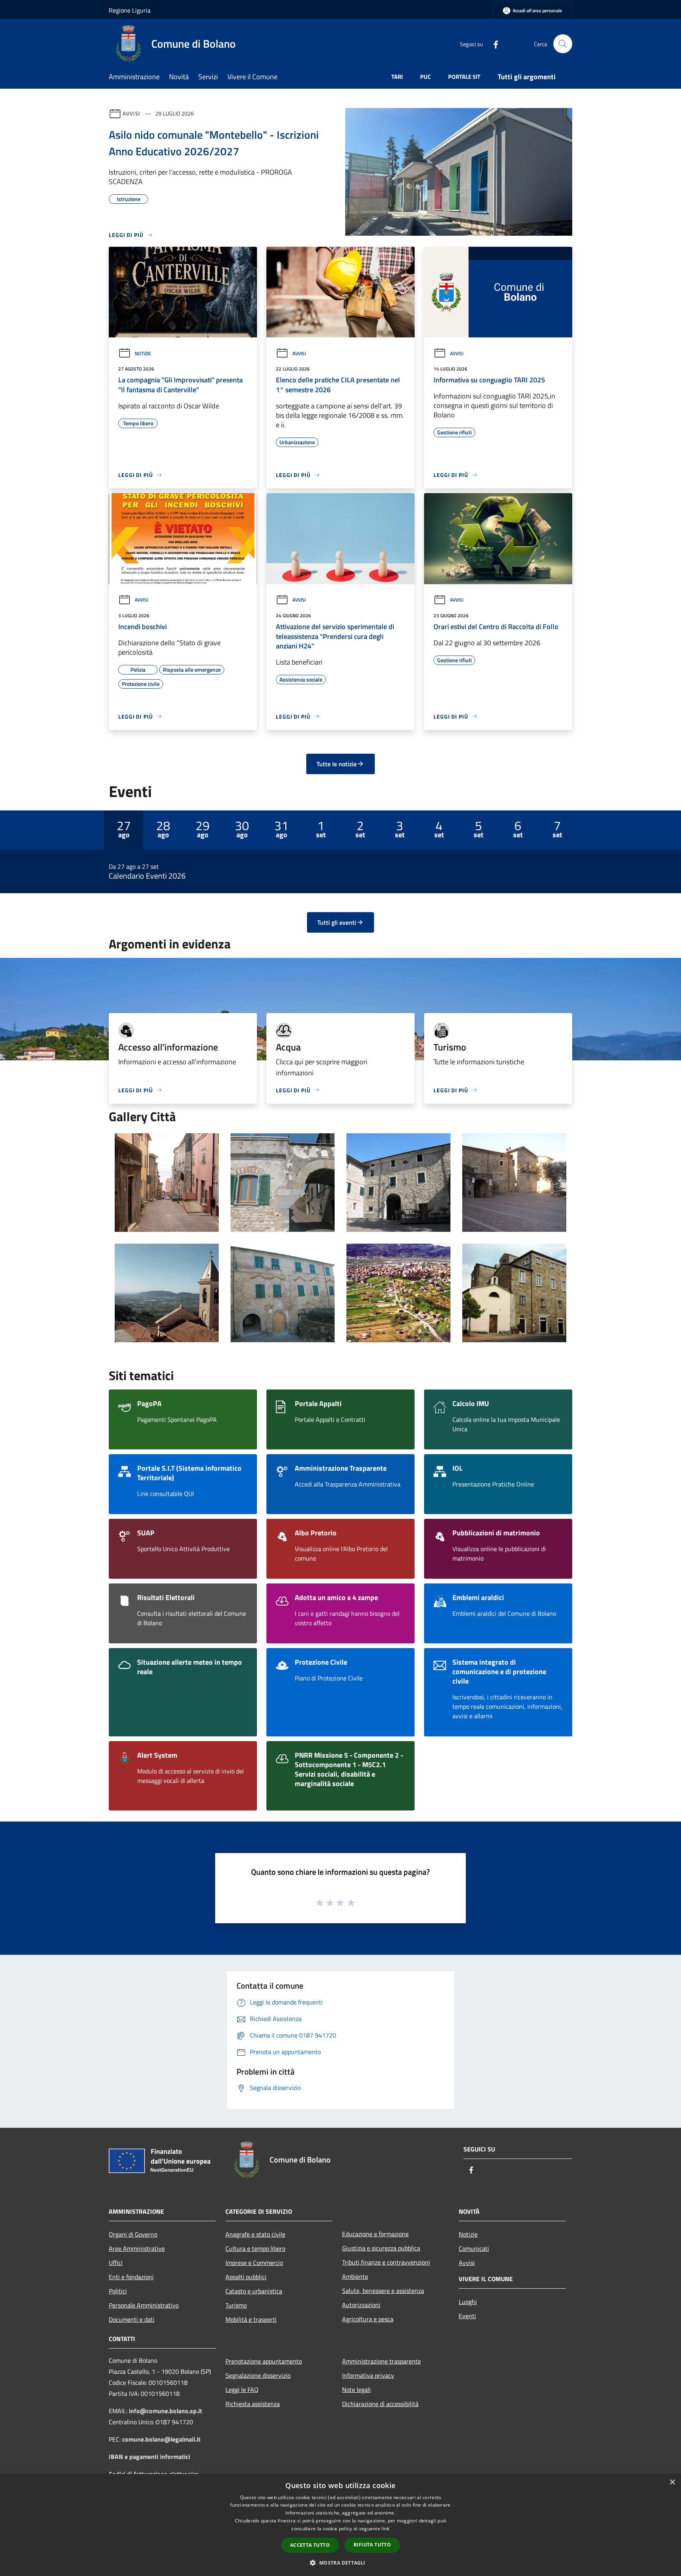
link (385, 2529)
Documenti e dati (132, 2319)
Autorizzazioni (361, 2305)
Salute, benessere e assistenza (383, 2291)
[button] (340, 2563)
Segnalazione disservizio (258, 2375)
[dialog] (340, 2525)
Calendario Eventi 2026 (147, 876)
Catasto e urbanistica (254, 2291)
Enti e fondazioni (131, 2277)
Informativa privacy (368, 2375)
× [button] (672, 2482)
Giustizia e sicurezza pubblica (381, 2248)
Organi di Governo (133, 2234)
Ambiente (355, 2276)
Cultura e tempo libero (255, 2248)
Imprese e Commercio (254, 2263)
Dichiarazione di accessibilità (380, 2404)
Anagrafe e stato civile (255, 2234)
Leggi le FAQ (242, 2390)
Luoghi (468, 2302)
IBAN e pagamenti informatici (149, 2457)
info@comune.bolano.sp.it (166, 2411)
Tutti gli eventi (337, 922)
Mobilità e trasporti (251, 2319)
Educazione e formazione (375, 2234)
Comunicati (474, 2248)
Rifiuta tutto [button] (372, 2545)
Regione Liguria (130, 10)
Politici (118, 2291)
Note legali (356, 2390)
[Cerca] (563, 44)
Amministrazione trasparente (381, 2361)
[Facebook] (493, 44)
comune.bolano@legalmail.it (161, 2439)
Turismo (236, 2305)
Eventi (467, 2316)
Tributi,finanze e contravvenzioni (386, 2262)
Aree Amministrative (137, 2248)
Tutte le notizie (337, 764)
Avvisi (131, 113)
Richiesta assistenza (253, 2404)
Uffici (116, 2263)
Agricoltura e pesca (368, 2319)
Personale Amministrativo (144, 2305)
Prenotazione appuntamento (264, 2361)
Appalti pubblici (246, 2277)
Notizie (143, 353)
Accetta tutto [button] (310, 2545)
